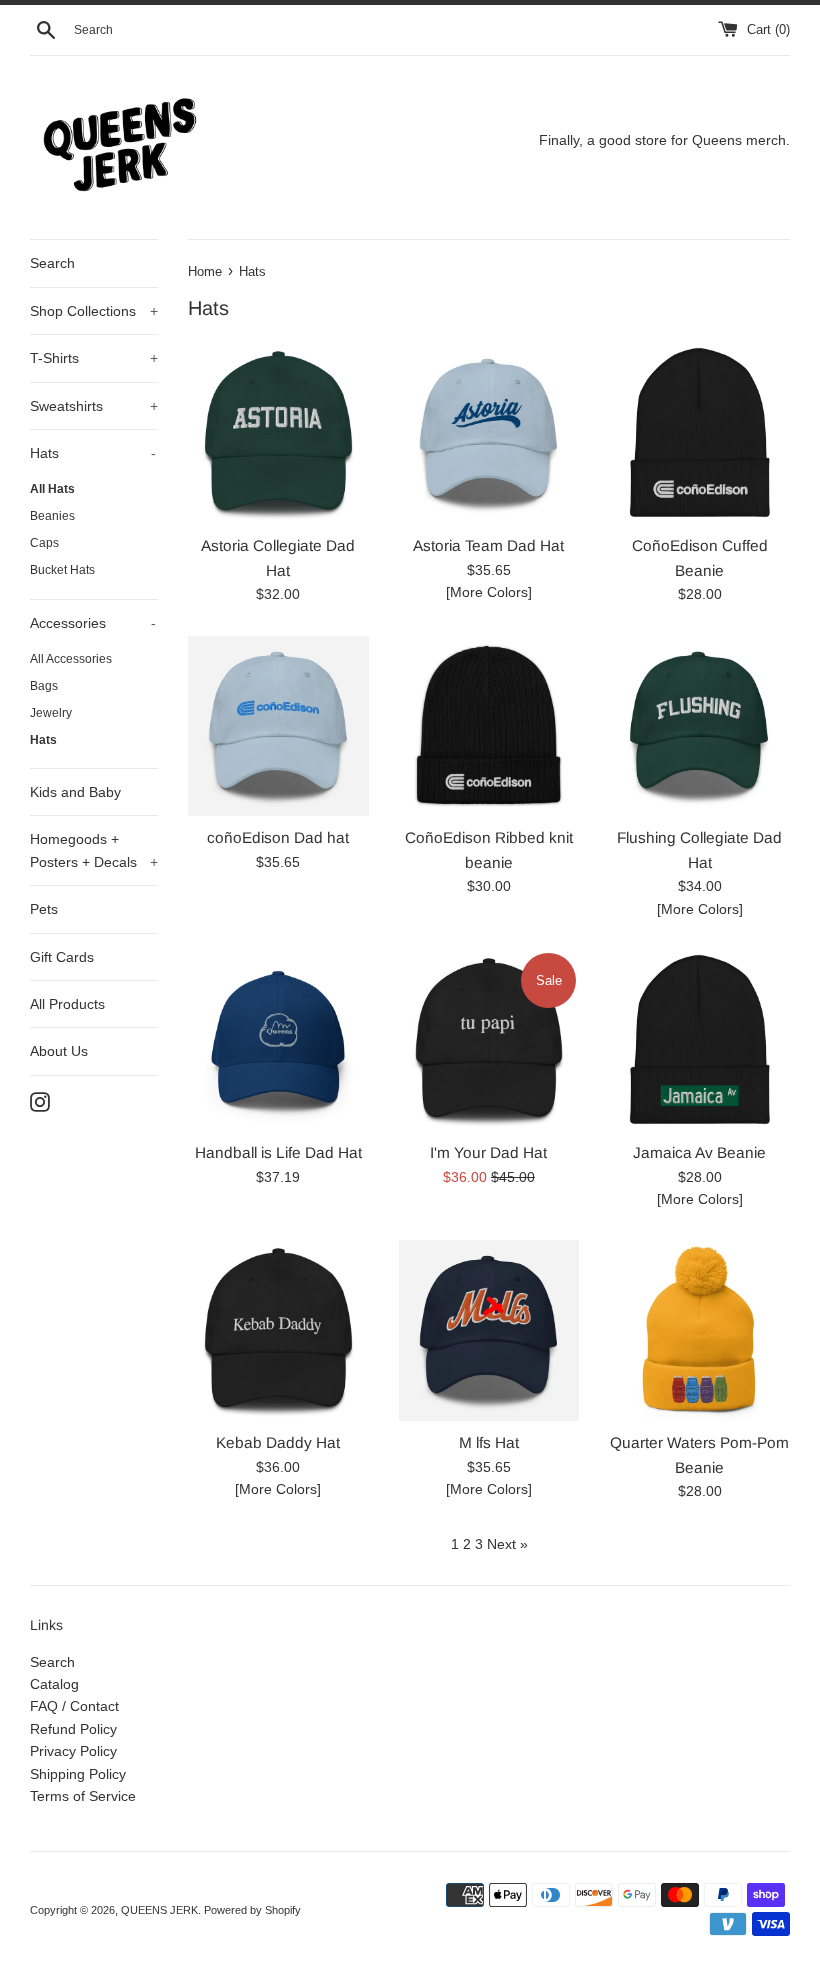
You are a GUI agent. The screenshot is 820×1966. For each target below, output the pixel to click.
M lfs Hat (489, 1442)
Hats (93, 453)
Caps (44, 543)
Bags (44, 686)
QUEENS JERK (159, 1910)
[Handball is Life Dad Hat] (278, 1040)
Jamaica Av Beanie (699, 1152)
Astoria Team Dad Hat (488, 545)
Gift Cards (62, 957)
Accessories (93, 623)
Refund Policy (73, 1729)
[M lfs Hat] (489, 1330)
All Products (67, 1004)
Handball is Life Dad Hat (278, 1152)
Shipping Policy (78, 1774)
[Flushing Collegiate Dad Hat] (699, 726)
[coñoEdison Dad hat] (278, 726)
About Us (59, 1051)
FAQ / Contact (74, 1706)
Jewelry (51, 713)
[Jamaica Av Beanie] (699, 1040)
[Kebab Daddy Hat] (278, 1330)
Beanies (52, 516)
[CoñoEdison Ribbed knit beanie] (489, 726)
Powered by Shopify (252, 1910)
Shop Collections (94, 311)
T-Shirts (94, 358)
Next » (507, 1544)
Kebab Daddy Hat (278, 1442)
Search (52, 263)
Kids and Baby (75, 792)
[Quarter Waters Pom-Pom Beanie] (699, 1330)
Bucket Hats (62, 570)
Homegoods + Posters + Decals (94, 850)
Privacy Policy (73, 1751)
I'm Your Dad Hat (488, 1152)
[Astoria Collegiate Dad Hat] (278, 433)
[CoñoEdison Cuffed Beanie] (699, 433)
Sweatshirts (94, 406)
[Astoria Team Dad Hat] (489, 433)
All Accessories (71, 659)
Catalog (54, 1684)
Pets (44, 909)
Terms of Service (83, 1796)
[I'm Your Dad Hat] (489, 1040)
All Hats (52, 489)
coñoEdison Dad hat (278, 837)
